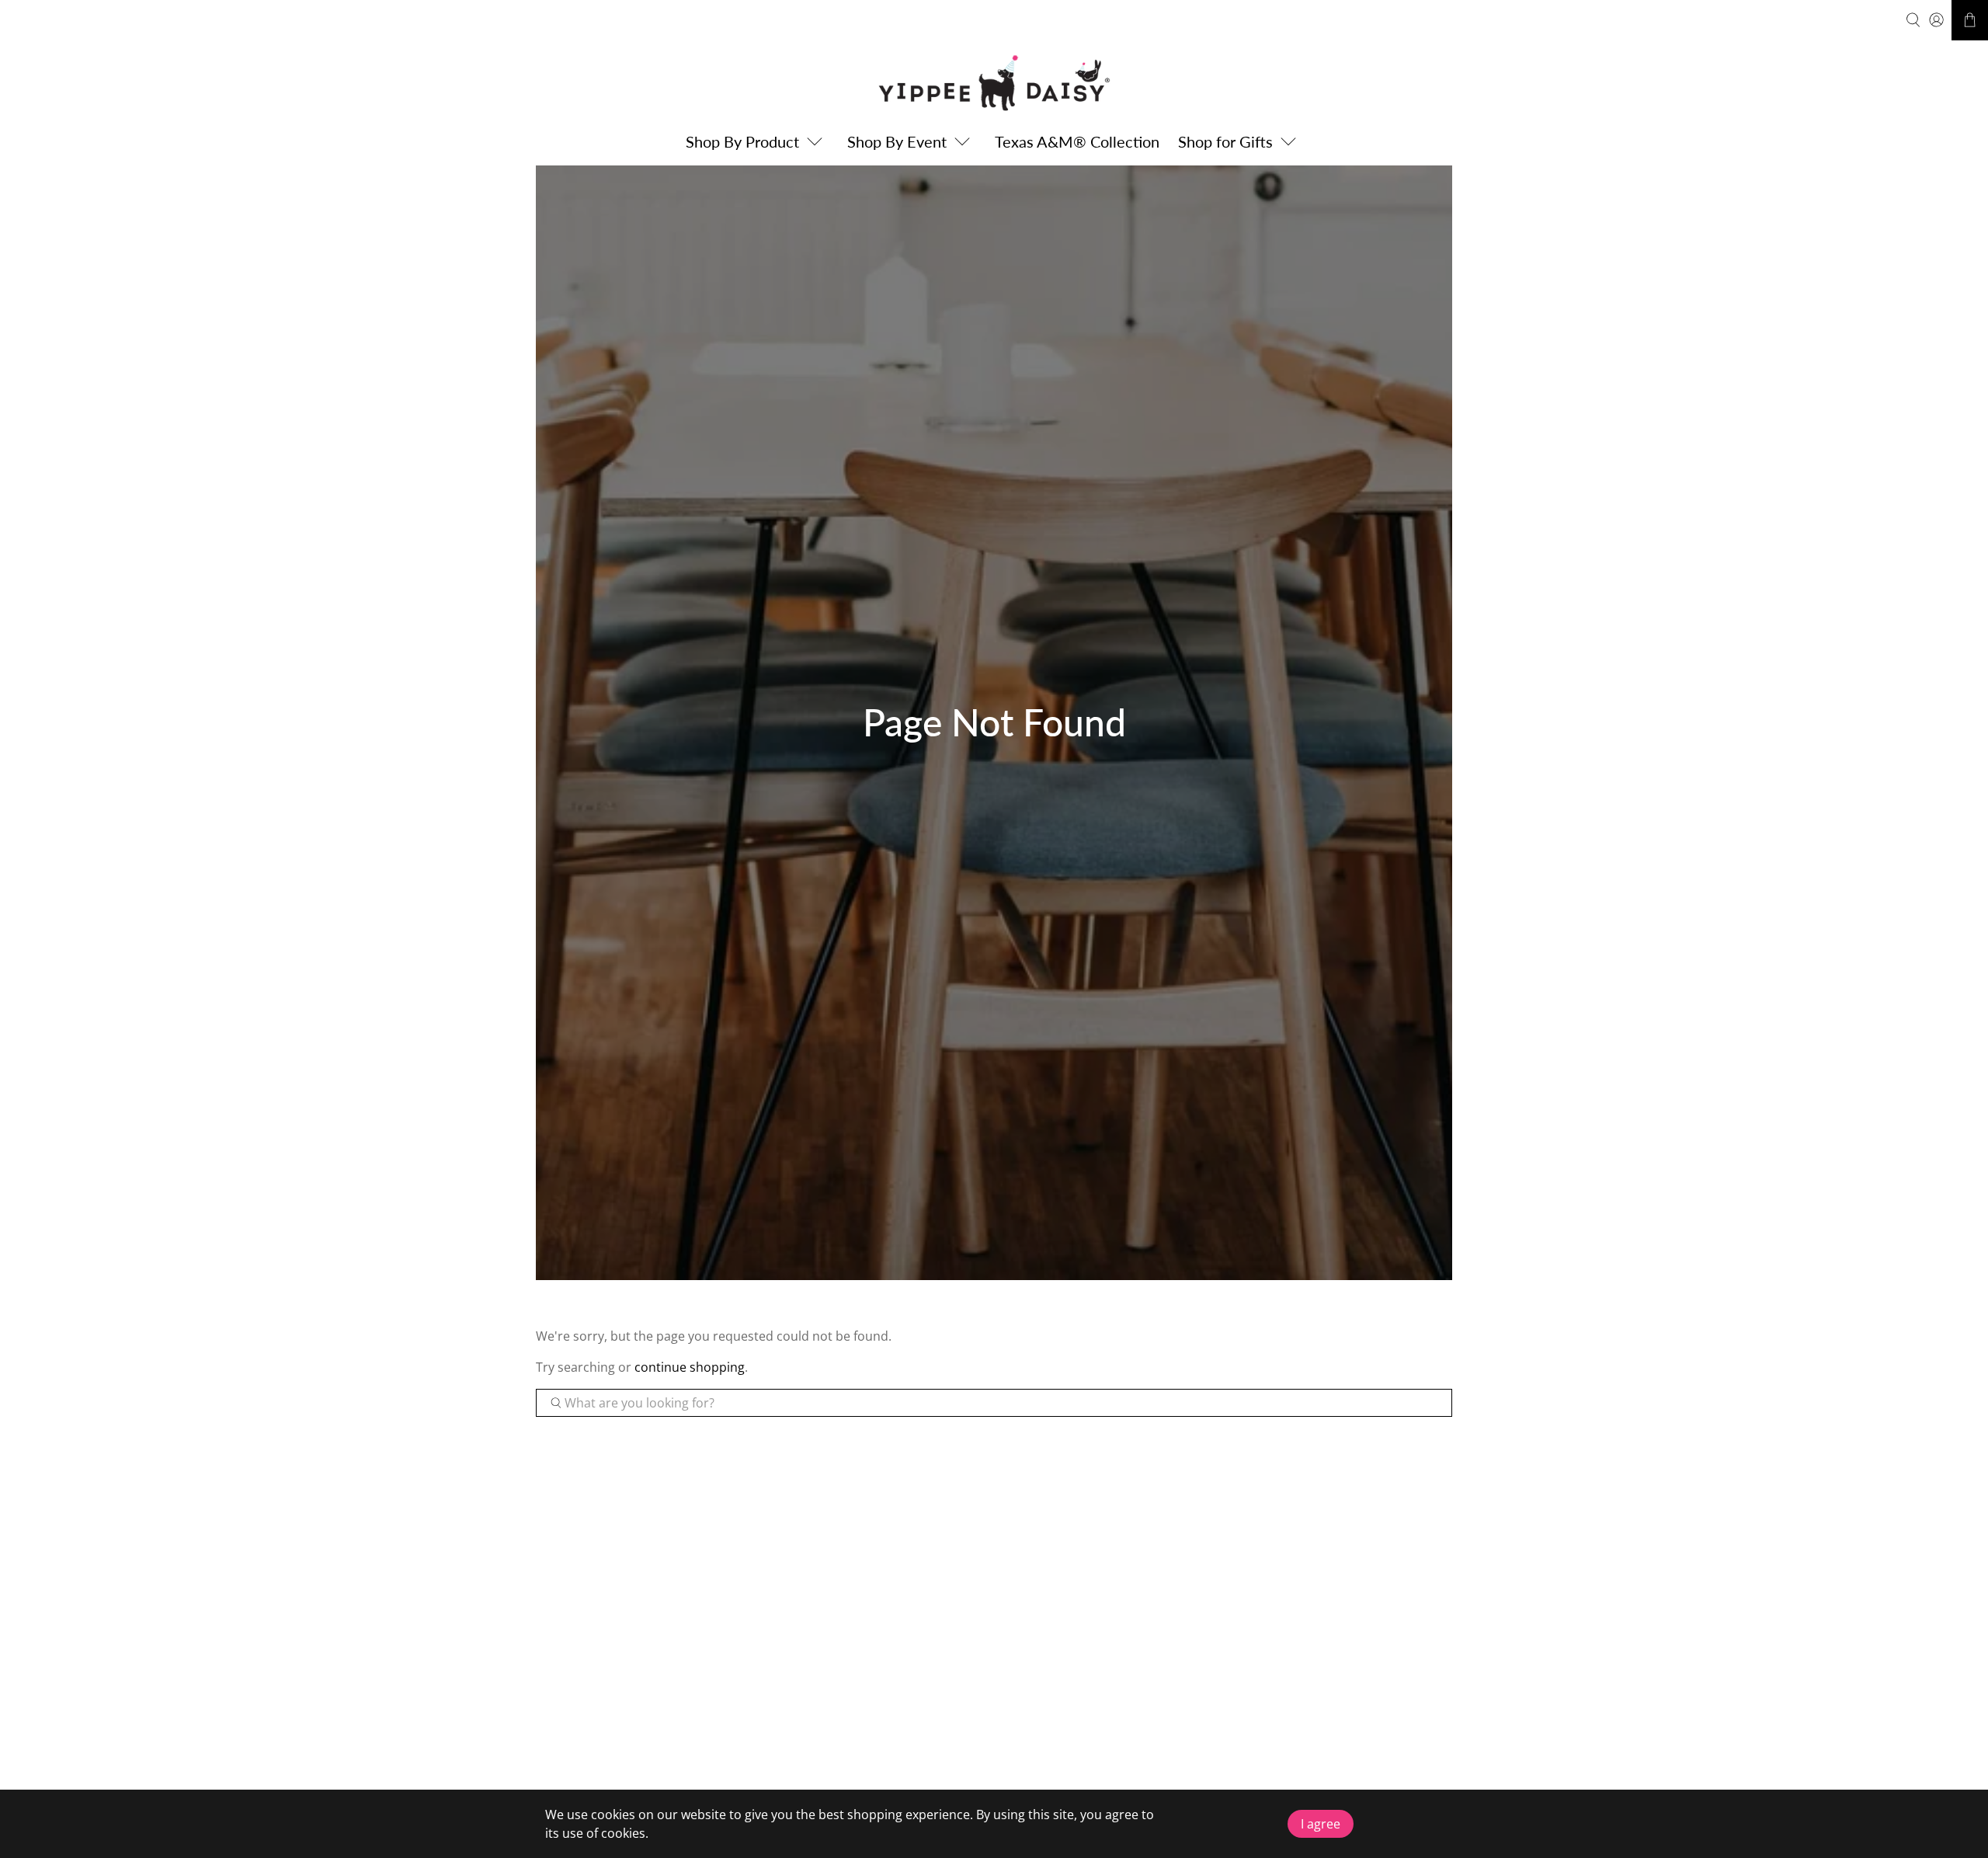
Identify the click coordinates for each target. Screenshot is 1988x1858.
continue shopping (690, 1367)
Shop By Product (742, 141)
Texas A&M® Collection (1077, 141)
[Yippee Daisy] (994, 83)
